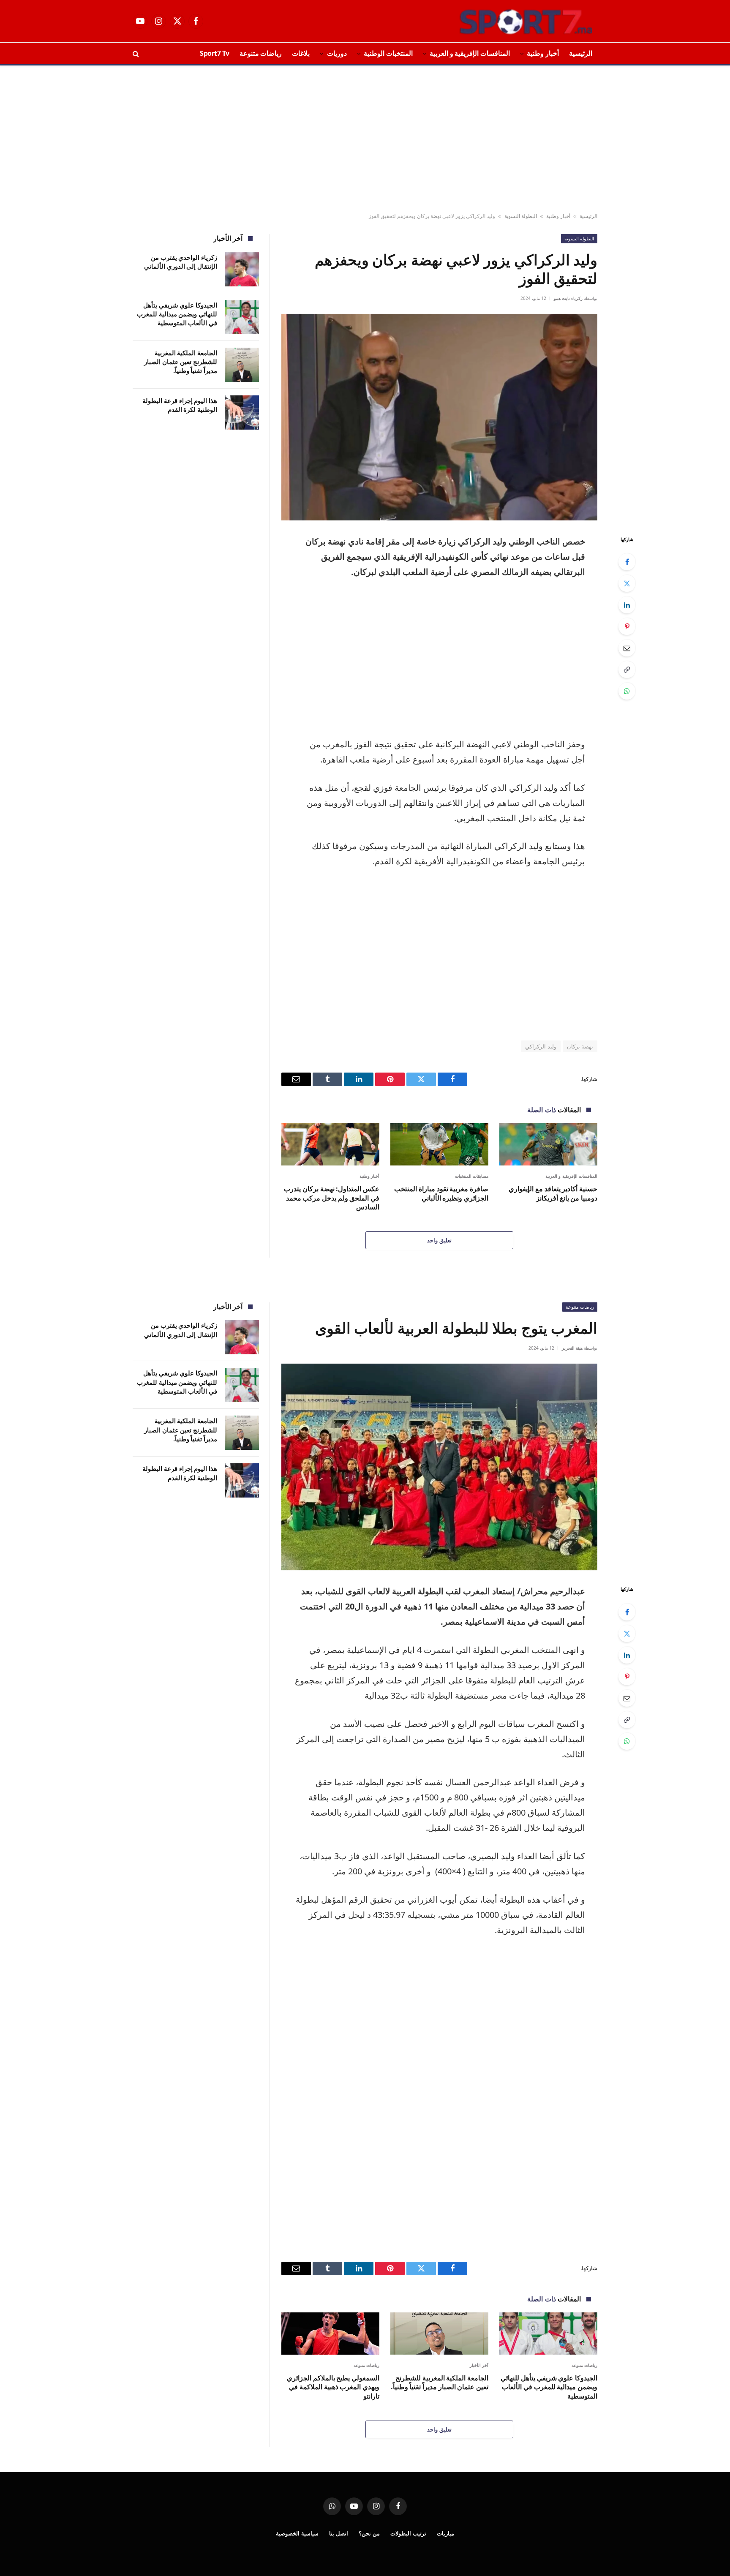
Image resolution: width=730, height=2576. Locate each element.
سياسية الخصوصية (297, 2533)
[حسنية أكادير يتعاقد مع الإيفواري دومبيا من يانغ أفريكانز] (548, 1144)
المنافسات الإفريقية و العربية (470, 53)
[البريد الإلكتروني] (627, 648)
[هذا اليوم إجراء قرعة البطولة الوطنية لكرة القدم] (242, 413)
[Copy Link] (627, 670)
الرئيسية (581, 53)
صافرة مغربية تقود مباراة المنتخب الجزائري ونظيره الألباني (441, 1194)
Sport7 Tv (215, 53)
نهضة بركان (580, 1046)
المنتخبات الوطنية (388, 53)
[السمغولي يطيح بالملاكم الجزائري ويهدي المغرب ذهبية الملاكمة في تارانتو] (330, 2333)
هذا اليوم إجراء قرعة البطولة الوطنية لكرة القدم (180, 405)
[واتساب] (627, 691)
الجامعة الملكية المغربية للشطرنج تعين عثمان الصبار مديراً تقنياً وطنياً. (181, 362)
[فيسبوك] (627, 562)
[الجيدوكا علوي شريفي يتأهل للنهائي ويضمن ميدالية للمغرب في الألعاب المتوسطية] (242, 317)
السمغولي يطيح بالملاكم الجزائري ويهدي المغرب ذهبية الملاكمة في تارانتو (333, 2387)
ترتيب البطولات (408, 2533)
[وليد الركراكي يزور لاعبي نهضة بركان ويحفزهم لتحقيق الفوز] (439, 417)
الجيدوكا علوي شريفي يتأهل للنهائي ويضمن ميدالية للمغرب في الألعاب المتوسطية (177, 314)
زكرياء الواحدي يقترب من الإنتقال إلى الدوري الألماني (181, 262)
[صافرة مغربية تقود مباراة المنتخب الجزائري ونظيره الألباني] (439, 1144)
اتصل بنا (339, 2533)
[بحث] (137, 53)
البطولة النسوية (521, 216)
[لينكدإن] (627, 605)
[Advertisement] (365, 139)
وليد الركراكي (541, 1046)
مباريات (445, 2533)
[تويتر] (627, 583)
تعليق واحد (439, 1240)
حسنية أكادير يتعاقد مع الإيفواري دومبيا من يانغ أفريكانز (553, 1194)
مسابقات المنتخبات (472, 1176)
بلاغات (301, 53)
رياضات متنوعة (261, 53)
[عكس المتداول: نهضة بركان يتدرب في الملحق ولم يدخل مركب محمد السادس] (330, 1144)
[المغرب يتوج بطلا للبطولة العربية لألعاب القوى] (439, 1467)
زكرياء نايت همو (568, 298)
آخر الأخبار (479, 2365)
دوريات (337, 53)
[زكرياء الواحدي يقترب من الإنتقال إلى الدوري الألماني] (242, 269)
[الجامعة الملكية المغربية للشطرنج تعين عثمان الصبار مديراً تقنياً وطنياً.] (242, 365)
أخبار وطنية (543, 53)
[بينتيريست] (627, 626)
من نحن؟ (369, 2533)
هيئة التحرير (572, 1348)
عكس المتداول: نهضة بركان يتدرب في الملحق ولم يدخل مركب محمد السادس (332, 1198)
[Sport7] (509, 21)
